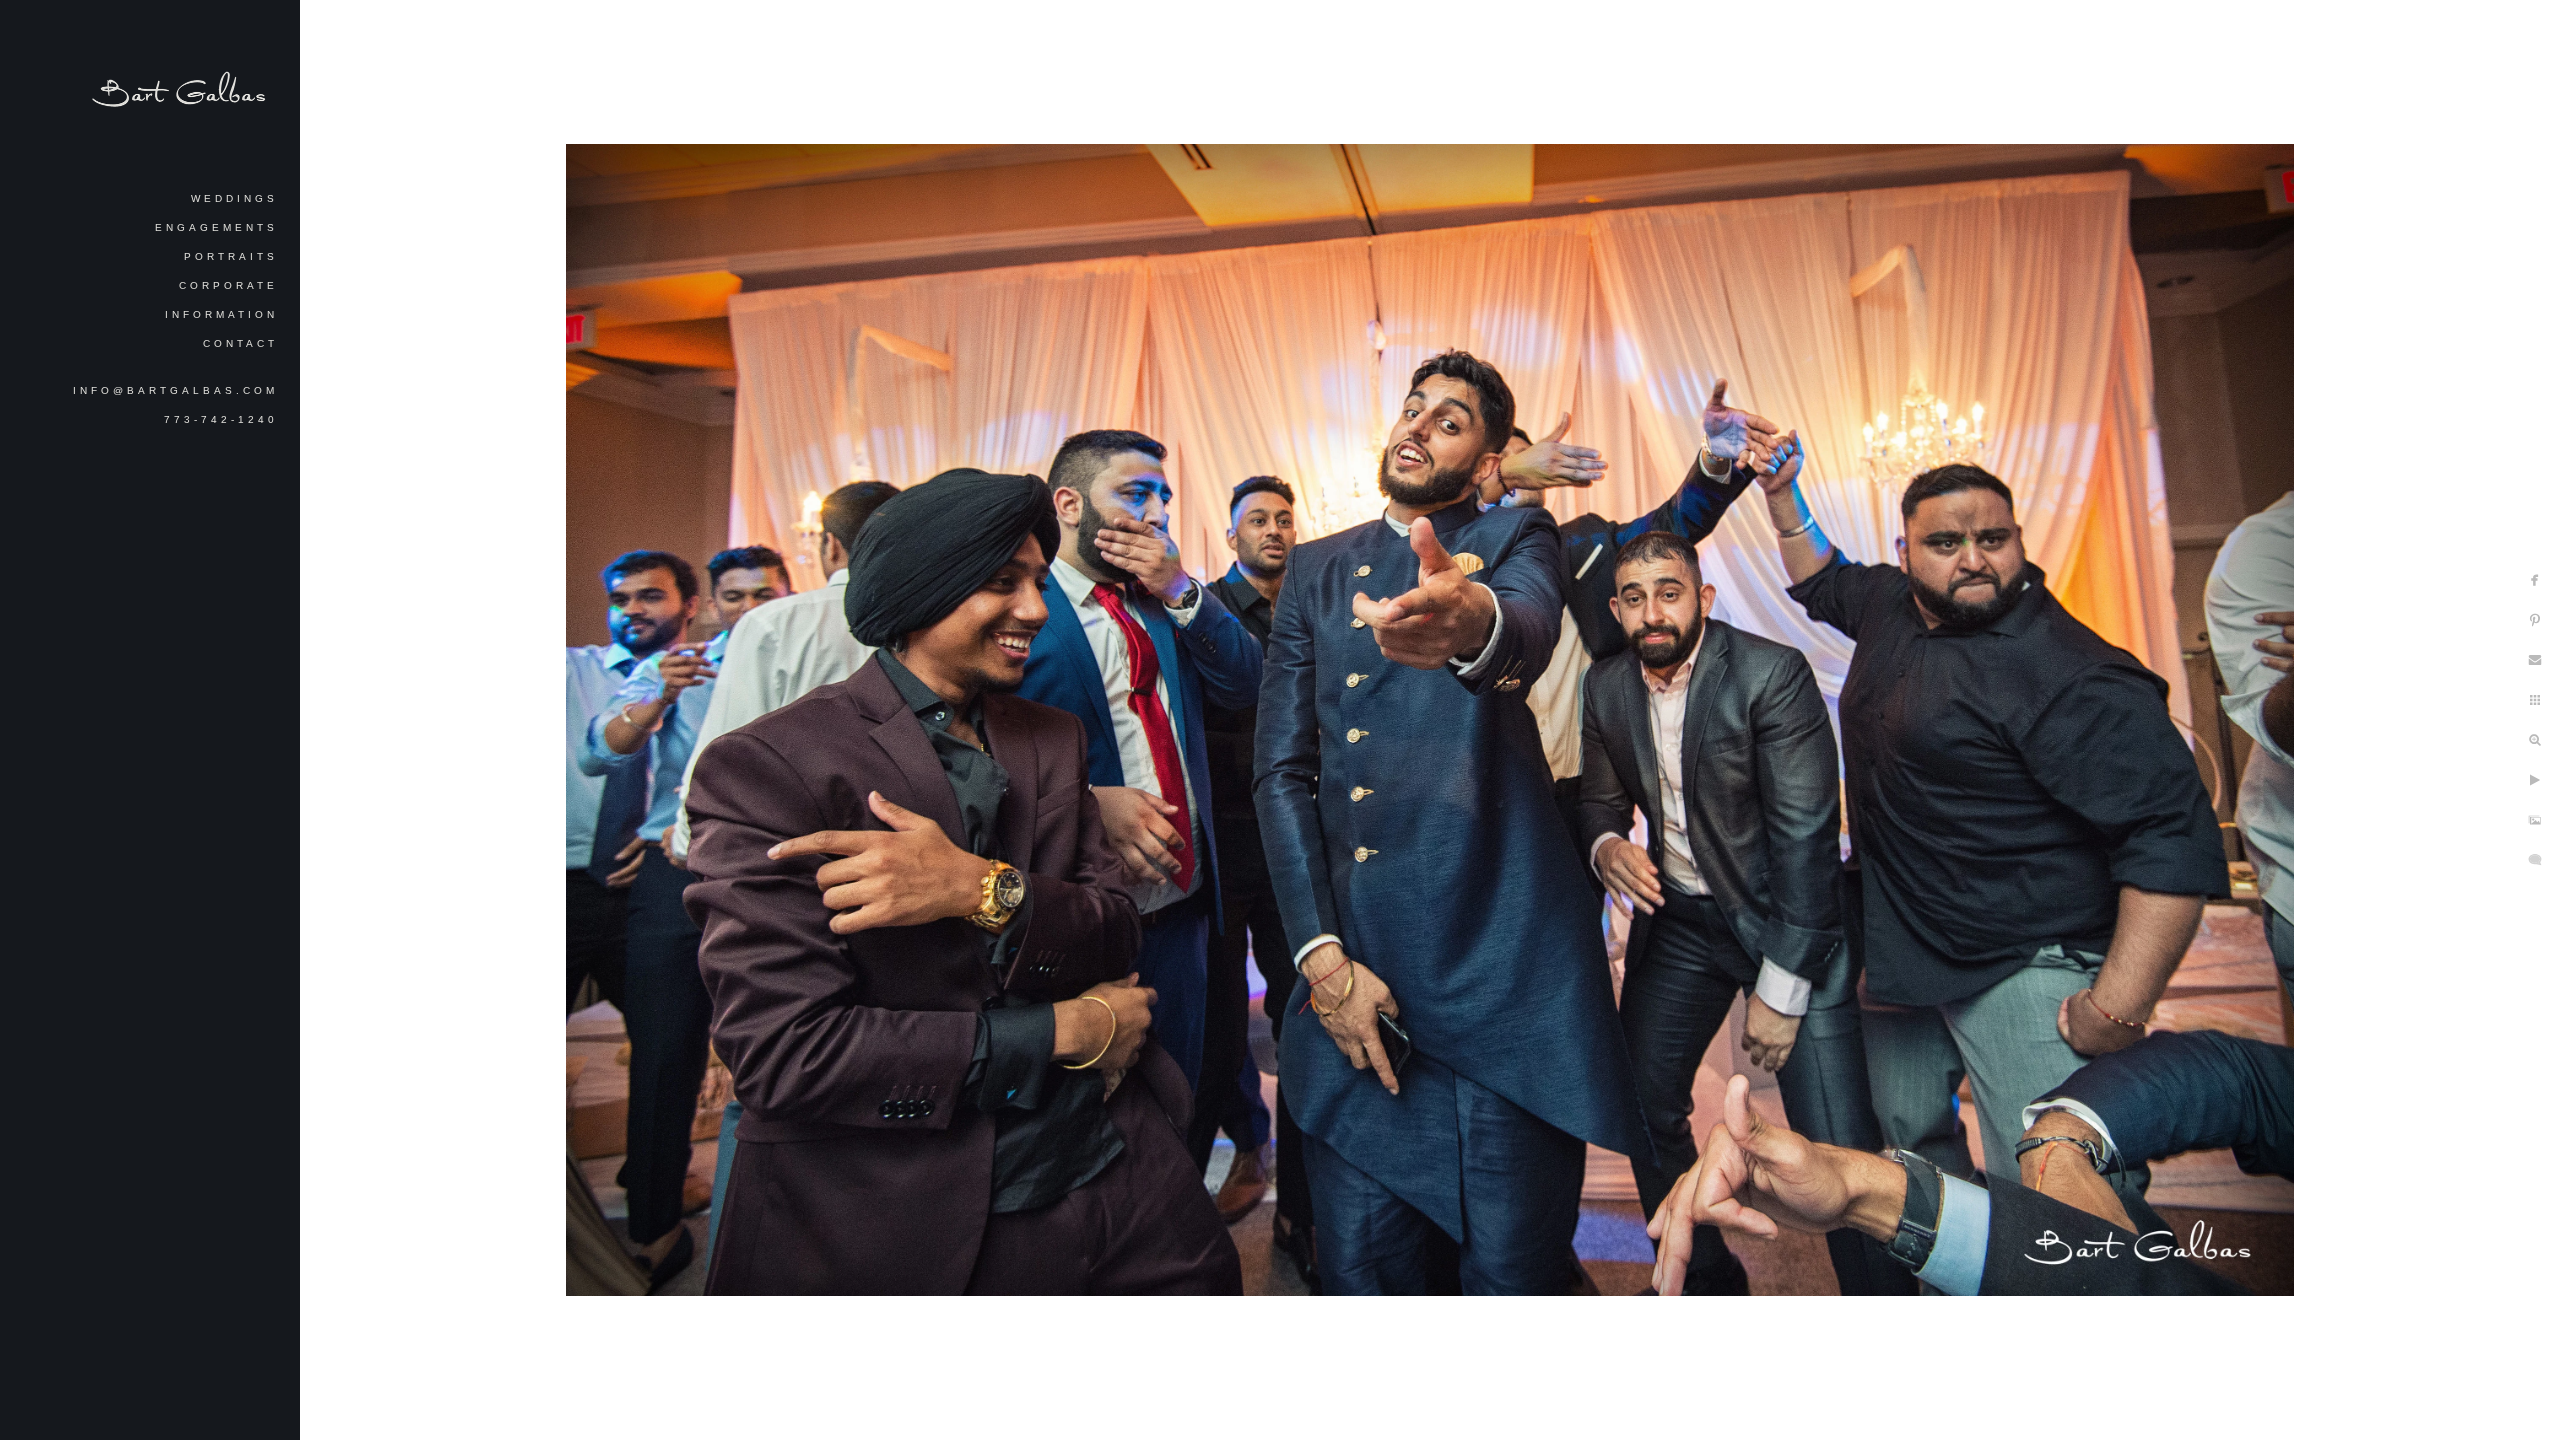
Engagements (216, 227)
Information (221, 314)
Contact (240, 343)
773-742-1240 (221, 419)
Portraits (231, 256)
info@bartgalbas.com (175, 390)
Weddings (234, 198)
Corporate (228, 285)
